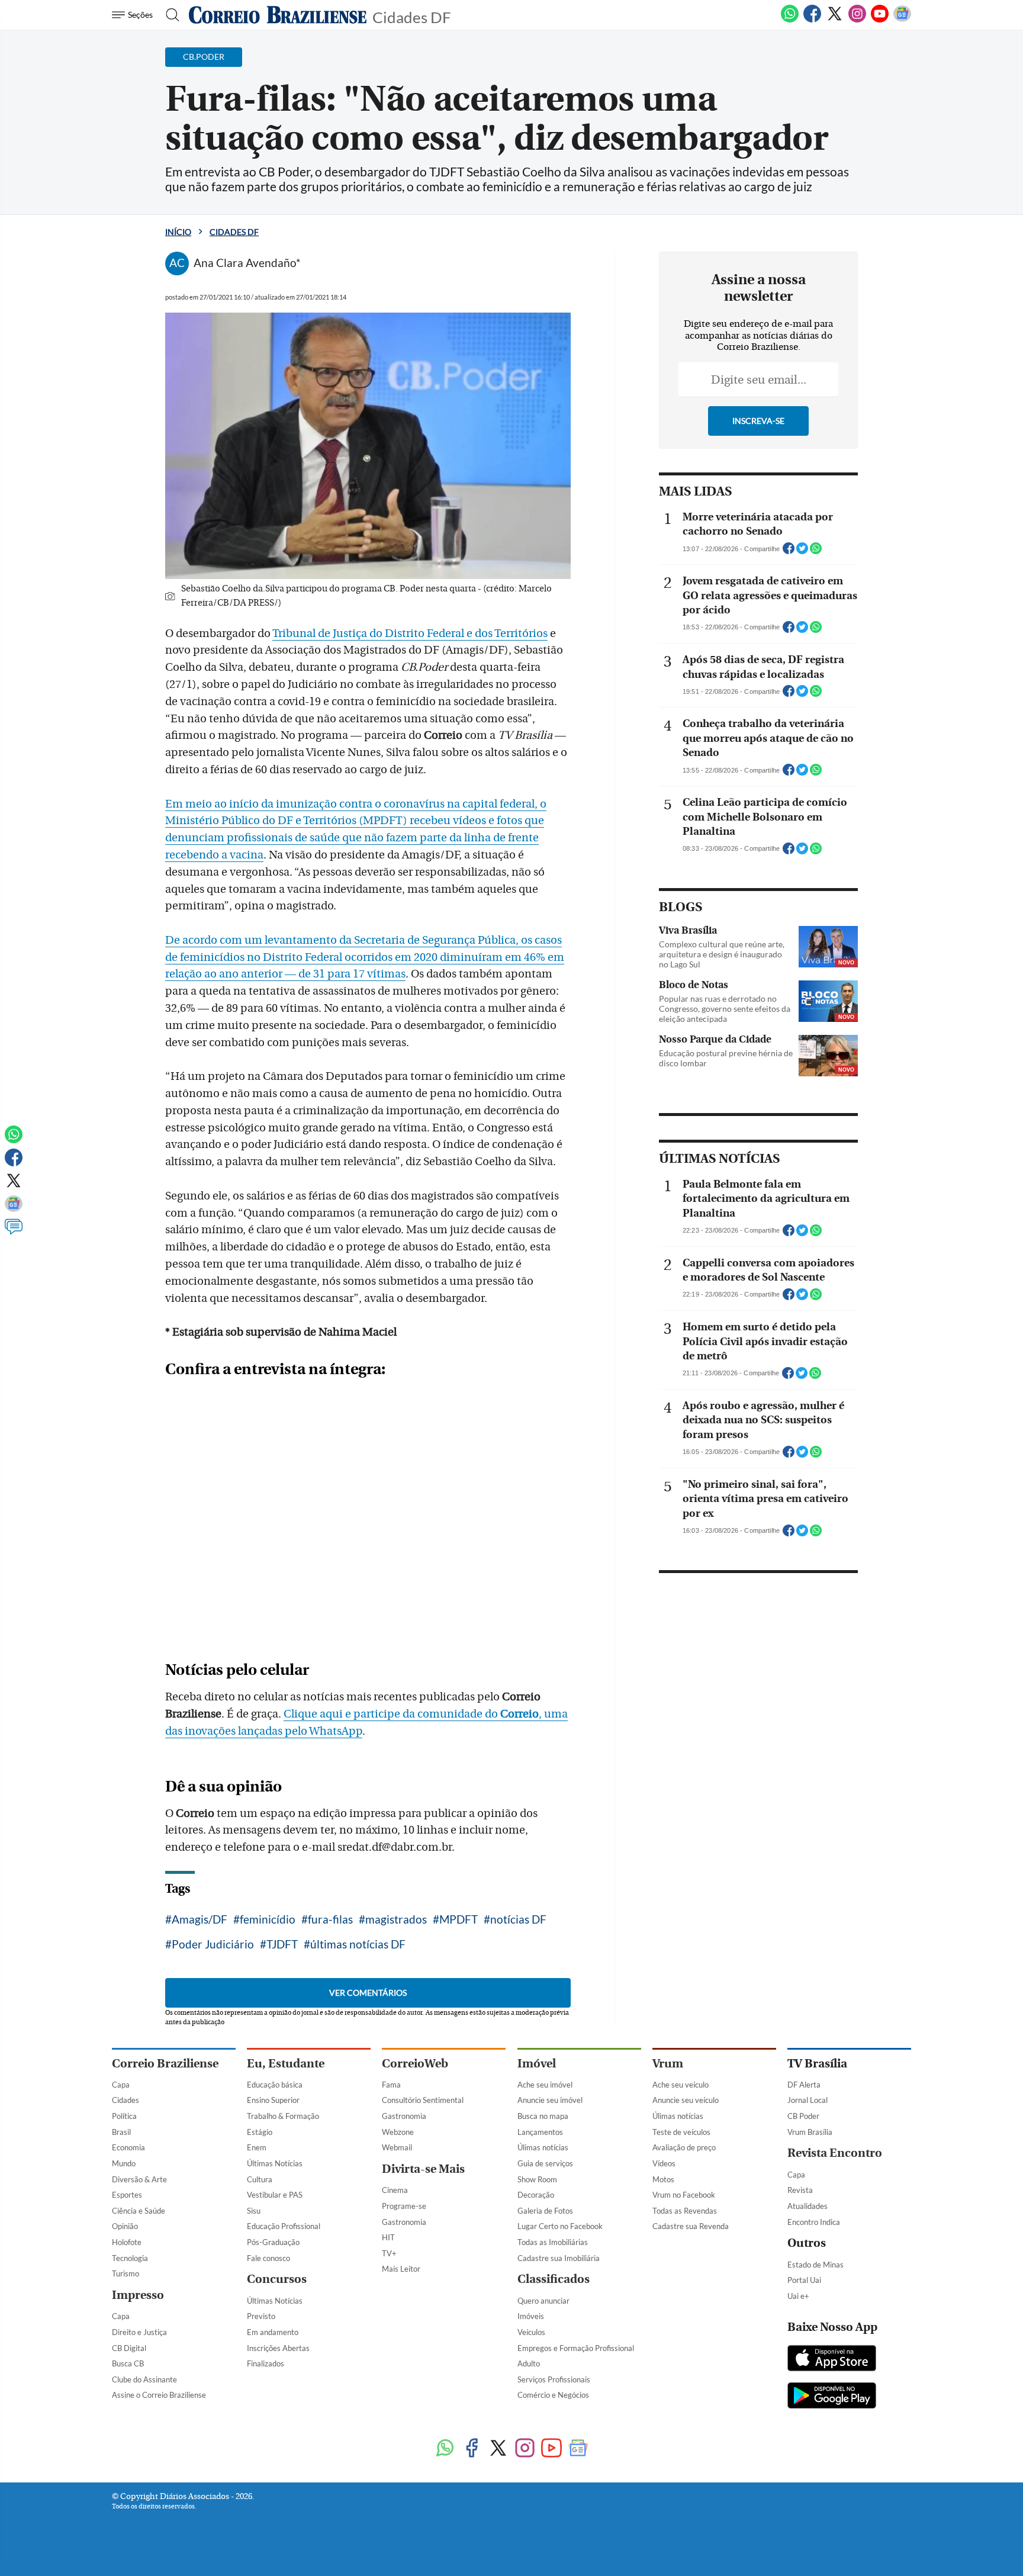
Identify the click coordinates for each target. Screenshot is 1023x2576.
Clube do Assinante (144, 2379)
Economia (128, 2147)
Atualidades (808, 2206)
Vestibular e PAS (275, 2195)
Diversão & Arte (139, 2179)
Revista (800, 2190)
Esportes (127, 2195)
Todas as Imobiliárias (553, 2242)
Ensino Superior (273, 2100)
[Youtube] (880, 20)
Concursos (277, 2279)
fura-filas (330, 1919)
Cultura (260, 2179)
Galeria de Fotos (545, 2211)
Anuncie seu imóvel (550, 2100)
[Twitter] (835, 20)
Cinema (395, 2190)
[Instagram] (857, 20)
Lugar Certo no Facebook (560, 2226)
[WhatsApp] (790, 20)
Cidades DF (412, 16)
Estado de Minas (815, 2265)
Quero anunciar (543, 2301)
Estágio (260, 2132)
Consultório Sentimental (423, 2100)
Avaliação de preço (684, 2147)
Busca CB (128, 2363)
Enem (257, 2147)
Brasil (121, 2132)
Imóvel (537, 2064)
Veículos (531, 2332)
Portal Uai (804, 2280)
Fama (391, 2085)
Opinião (125, 2226)
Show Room (537, 2179)
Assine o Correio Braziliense (159, 2395)
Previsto (261, 2316)
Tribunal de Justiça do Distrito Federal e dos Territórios (410, 633)
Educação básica (275, 2085)
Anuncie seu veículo (686, 2100)
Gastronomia (404, 2116)
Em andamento (273, 2332)
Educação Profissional (284, 2226)
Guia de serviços (545, 2163)
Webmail (397, 2147)
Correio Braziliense (165, 2064)
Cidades (126, 2100)
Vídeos (664, 2163)
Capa (121, 2085)
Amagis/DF (200, 1919)
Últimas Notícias (275, 2163)
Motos (663, 2179)
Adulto (529, 2363)
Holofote (127, 2242)
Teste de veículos (681, 2132)
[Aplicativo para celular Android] (832, 2397)
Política (124, 2116)
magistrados (396, 1919)
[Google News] (902, 20)
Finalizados (266, 2363)
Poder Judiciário (213, 1944)
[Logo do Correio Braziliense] (278, 15)
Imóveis (531, 2316)
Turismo (126, 2273)
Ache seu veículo (681, 2085)
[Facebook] (812, 20)
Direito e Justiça (139, 2332)
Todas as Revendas (685, 2211)
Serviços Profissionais (554, 2379)
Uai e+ (798, 2296)
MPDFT (459, 1919)
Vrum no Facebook (684, 2195)
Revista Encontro (835, 2153)
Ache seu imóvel (545, 2085)
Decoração (536, 2195)
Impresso (138, 2295)
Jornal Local (808, 2100)
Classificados (554, 2279)
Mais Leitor (401, 2269)
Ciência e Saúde (139, 2211)
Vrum (668, 2064)
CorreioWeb (415, 2064)
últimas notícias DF (358, 1944)
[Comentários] (14, 1232)
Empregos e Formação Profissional (576, 2348)
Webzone (398, 2132)
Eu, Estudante (286, 2064)
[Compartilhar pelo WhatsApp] (816, 552)
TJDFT (282, 1944)
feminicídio (268, 1919)
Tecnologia (130, 2258)
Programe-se (404, 2206)
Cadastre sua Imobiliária (559, 2258)
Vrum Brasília (810, 2132)
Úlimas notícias (543, 2147)
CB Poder (803, 2116)
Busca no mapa (543, 2116)
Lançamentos (540, 2132)
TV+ (389, 2253)
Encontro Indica (814, 2222)
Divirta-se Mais (423, 2169)
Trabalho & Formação (283, 2116)
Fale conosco (268, 2258)
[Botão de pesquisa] (169, 15)
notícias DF (518, 1919)
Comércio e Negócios (553, 2395)
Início (178, 232)
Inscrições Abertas (278, 2348)
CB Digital (129, 2348)
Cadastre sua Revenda (691, 2226)
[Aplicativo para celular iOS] (832, 2359)
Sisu (254, 2211)
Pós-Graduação (273, 2242)
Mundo (124, 2163)
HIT (388, 2237)
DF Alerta (804, 2085)
